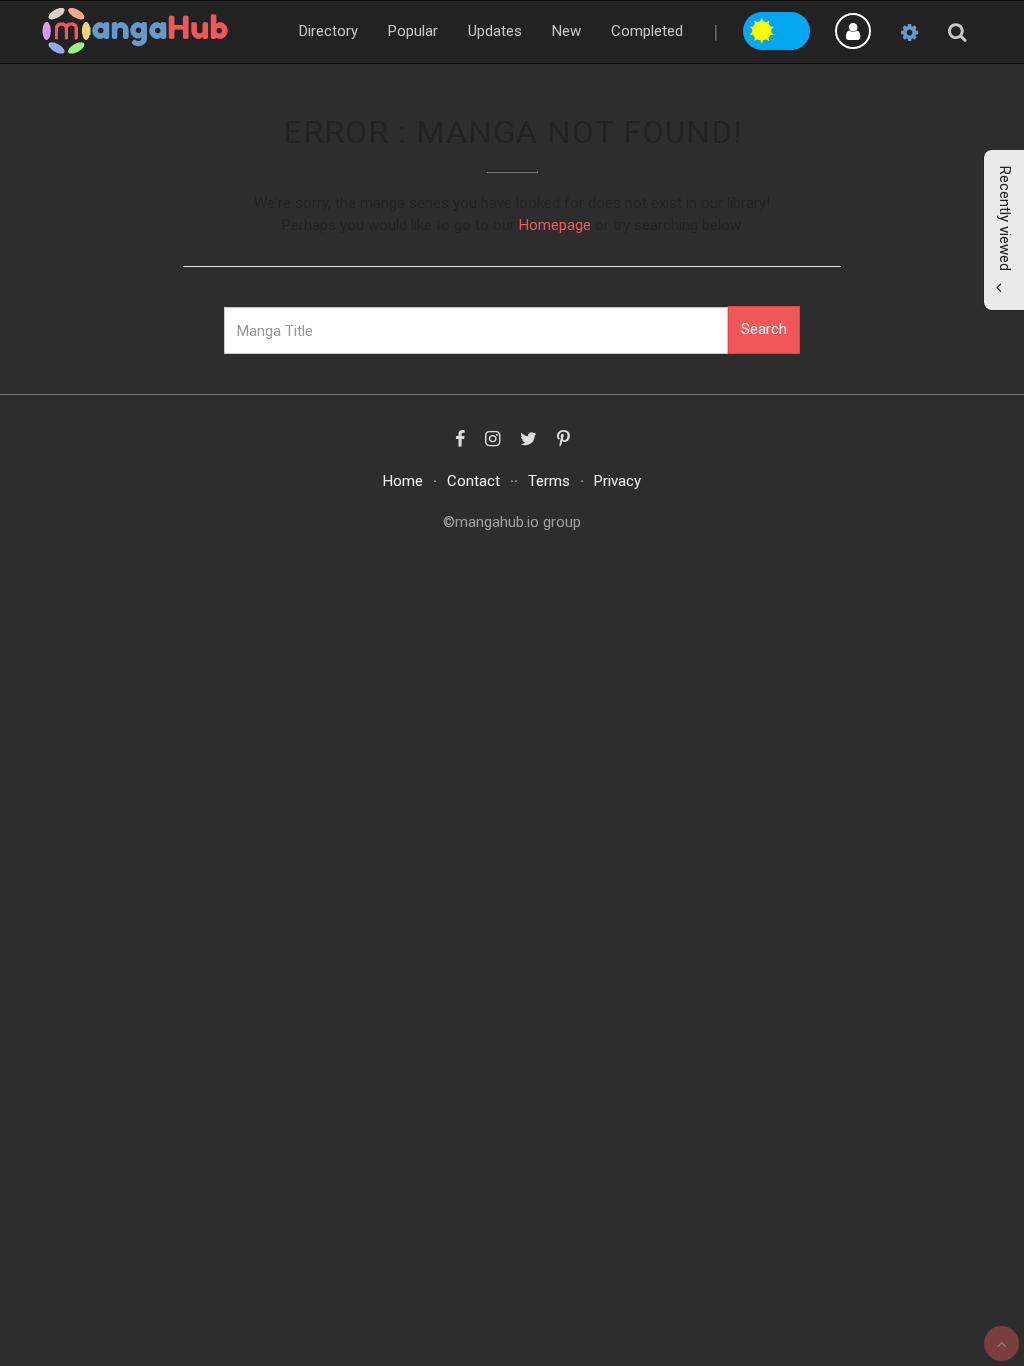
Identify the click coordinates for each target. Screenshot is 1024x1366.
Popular (413, 31)
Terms (549, 481)
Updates (495, 31)
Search (764, 329)
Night (794, 28)
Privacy (617, 481)
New (566, 31)
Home (403, 481)
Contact (473, 481)
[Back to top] (1001, 1343)
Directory (328, 31)
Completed (647, 31)
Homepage (555, 225)
